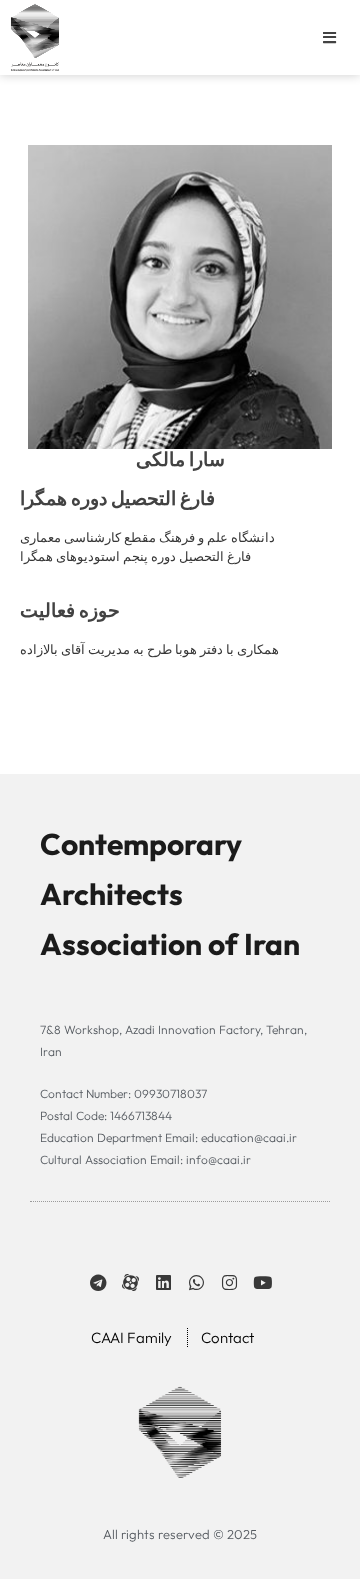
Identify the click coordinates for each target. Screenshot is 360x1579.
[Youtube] (262, 1282)
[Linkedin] (163, 1282)
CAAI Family (131, 1337)
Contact (227, 1337)
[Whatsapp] (196, 1282)
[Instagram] (229, 1282)
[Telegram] (97, 1282)
